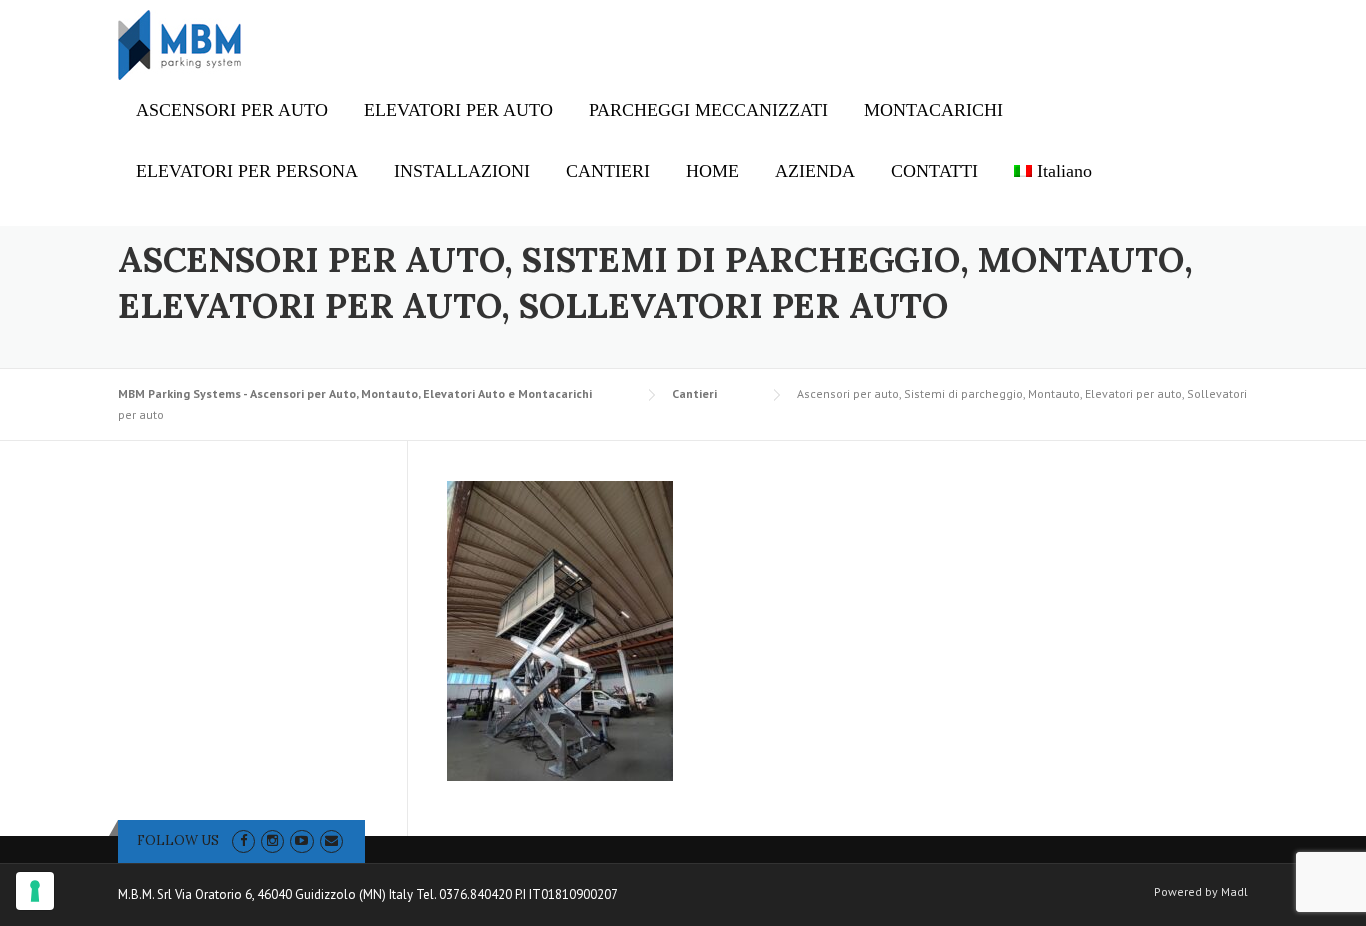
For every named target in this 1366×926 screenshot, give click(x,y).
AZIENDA (815, 171)
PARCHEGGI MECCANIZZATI (708, 110)
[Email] (331, 840)
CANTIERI (608, 171)
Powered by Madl (1201, 892)
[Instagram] (272, 840)
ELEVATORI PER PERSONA (247, 171)
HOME (712, 171)
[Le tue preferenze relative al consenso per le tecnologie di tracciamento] (35, 891)
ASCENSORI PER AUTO (232, 110)
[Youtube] (301, 840)
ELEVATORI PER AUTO (458, 110)
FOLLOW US (178, 840)
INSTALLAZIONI (462, 171)
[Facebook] (243, 840)
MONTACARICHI (933, 110)
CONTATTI (934, 171)
